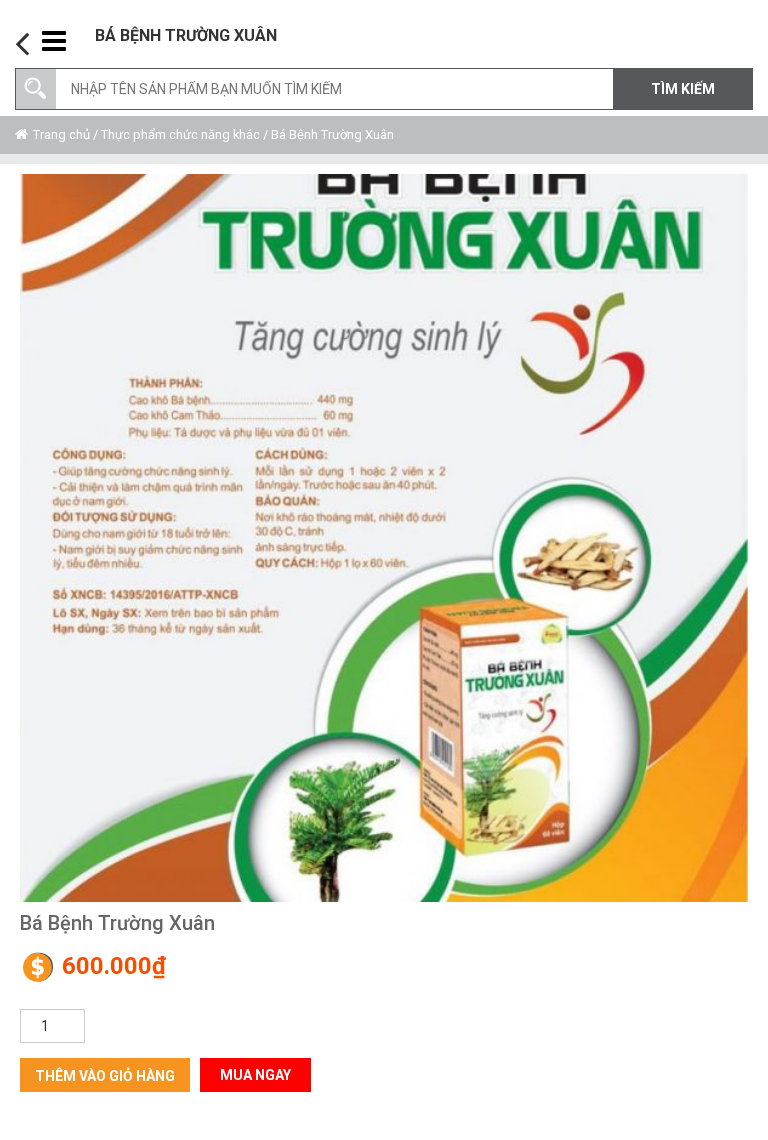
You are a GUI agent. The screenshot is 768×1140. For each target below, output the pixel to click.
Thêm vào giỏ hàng (105, 1076)
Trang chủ (61, 134)
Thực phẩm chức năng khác (180, 134)
